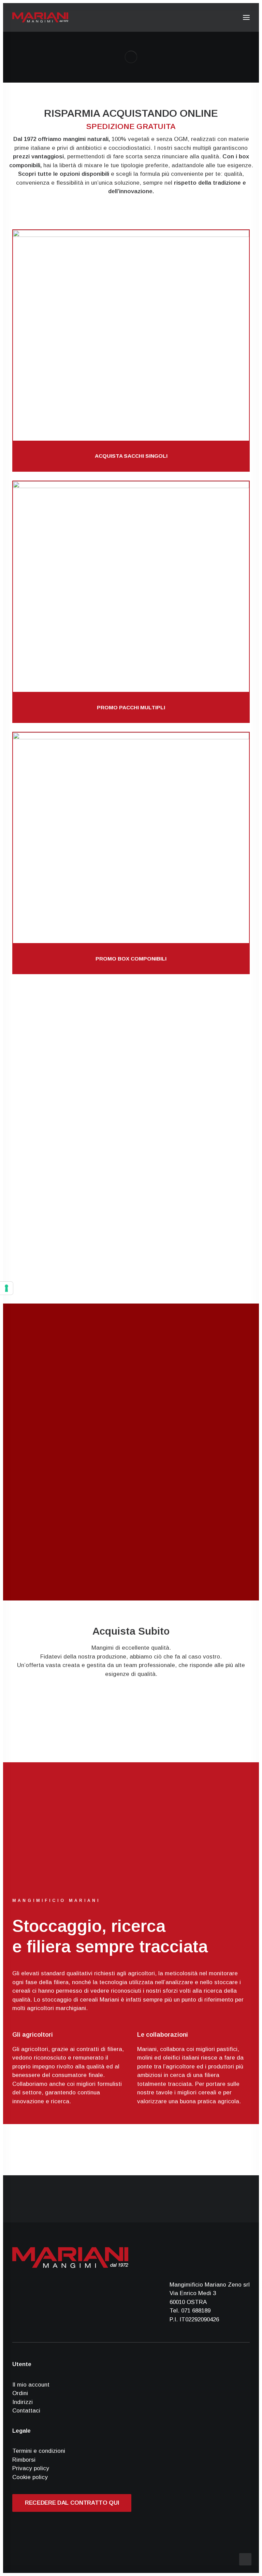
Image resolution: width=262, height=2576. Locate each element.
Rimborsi (24, 2460)
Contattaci (26, 2411)
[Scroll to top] (245, 2559)
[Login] (215, 17)
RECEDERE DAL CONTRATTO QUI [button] (72, 2503)
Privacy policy (31, 2468)
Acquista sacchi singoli (131, 456)
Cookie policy (30, 2477)
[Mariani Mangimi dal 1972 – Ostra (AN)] (40, 17)
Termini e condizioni (39, 2451)
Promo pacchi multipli (131, 707)
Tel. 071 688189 (190, 2311)
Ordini (20, 2393)
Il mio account (31, 2385)
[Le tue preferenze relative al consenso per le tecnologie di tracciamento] (6, 1288)
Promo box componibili (131, 959)
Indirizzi (23, 2402)
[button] (246, 17)
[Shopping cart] (226, 17)
